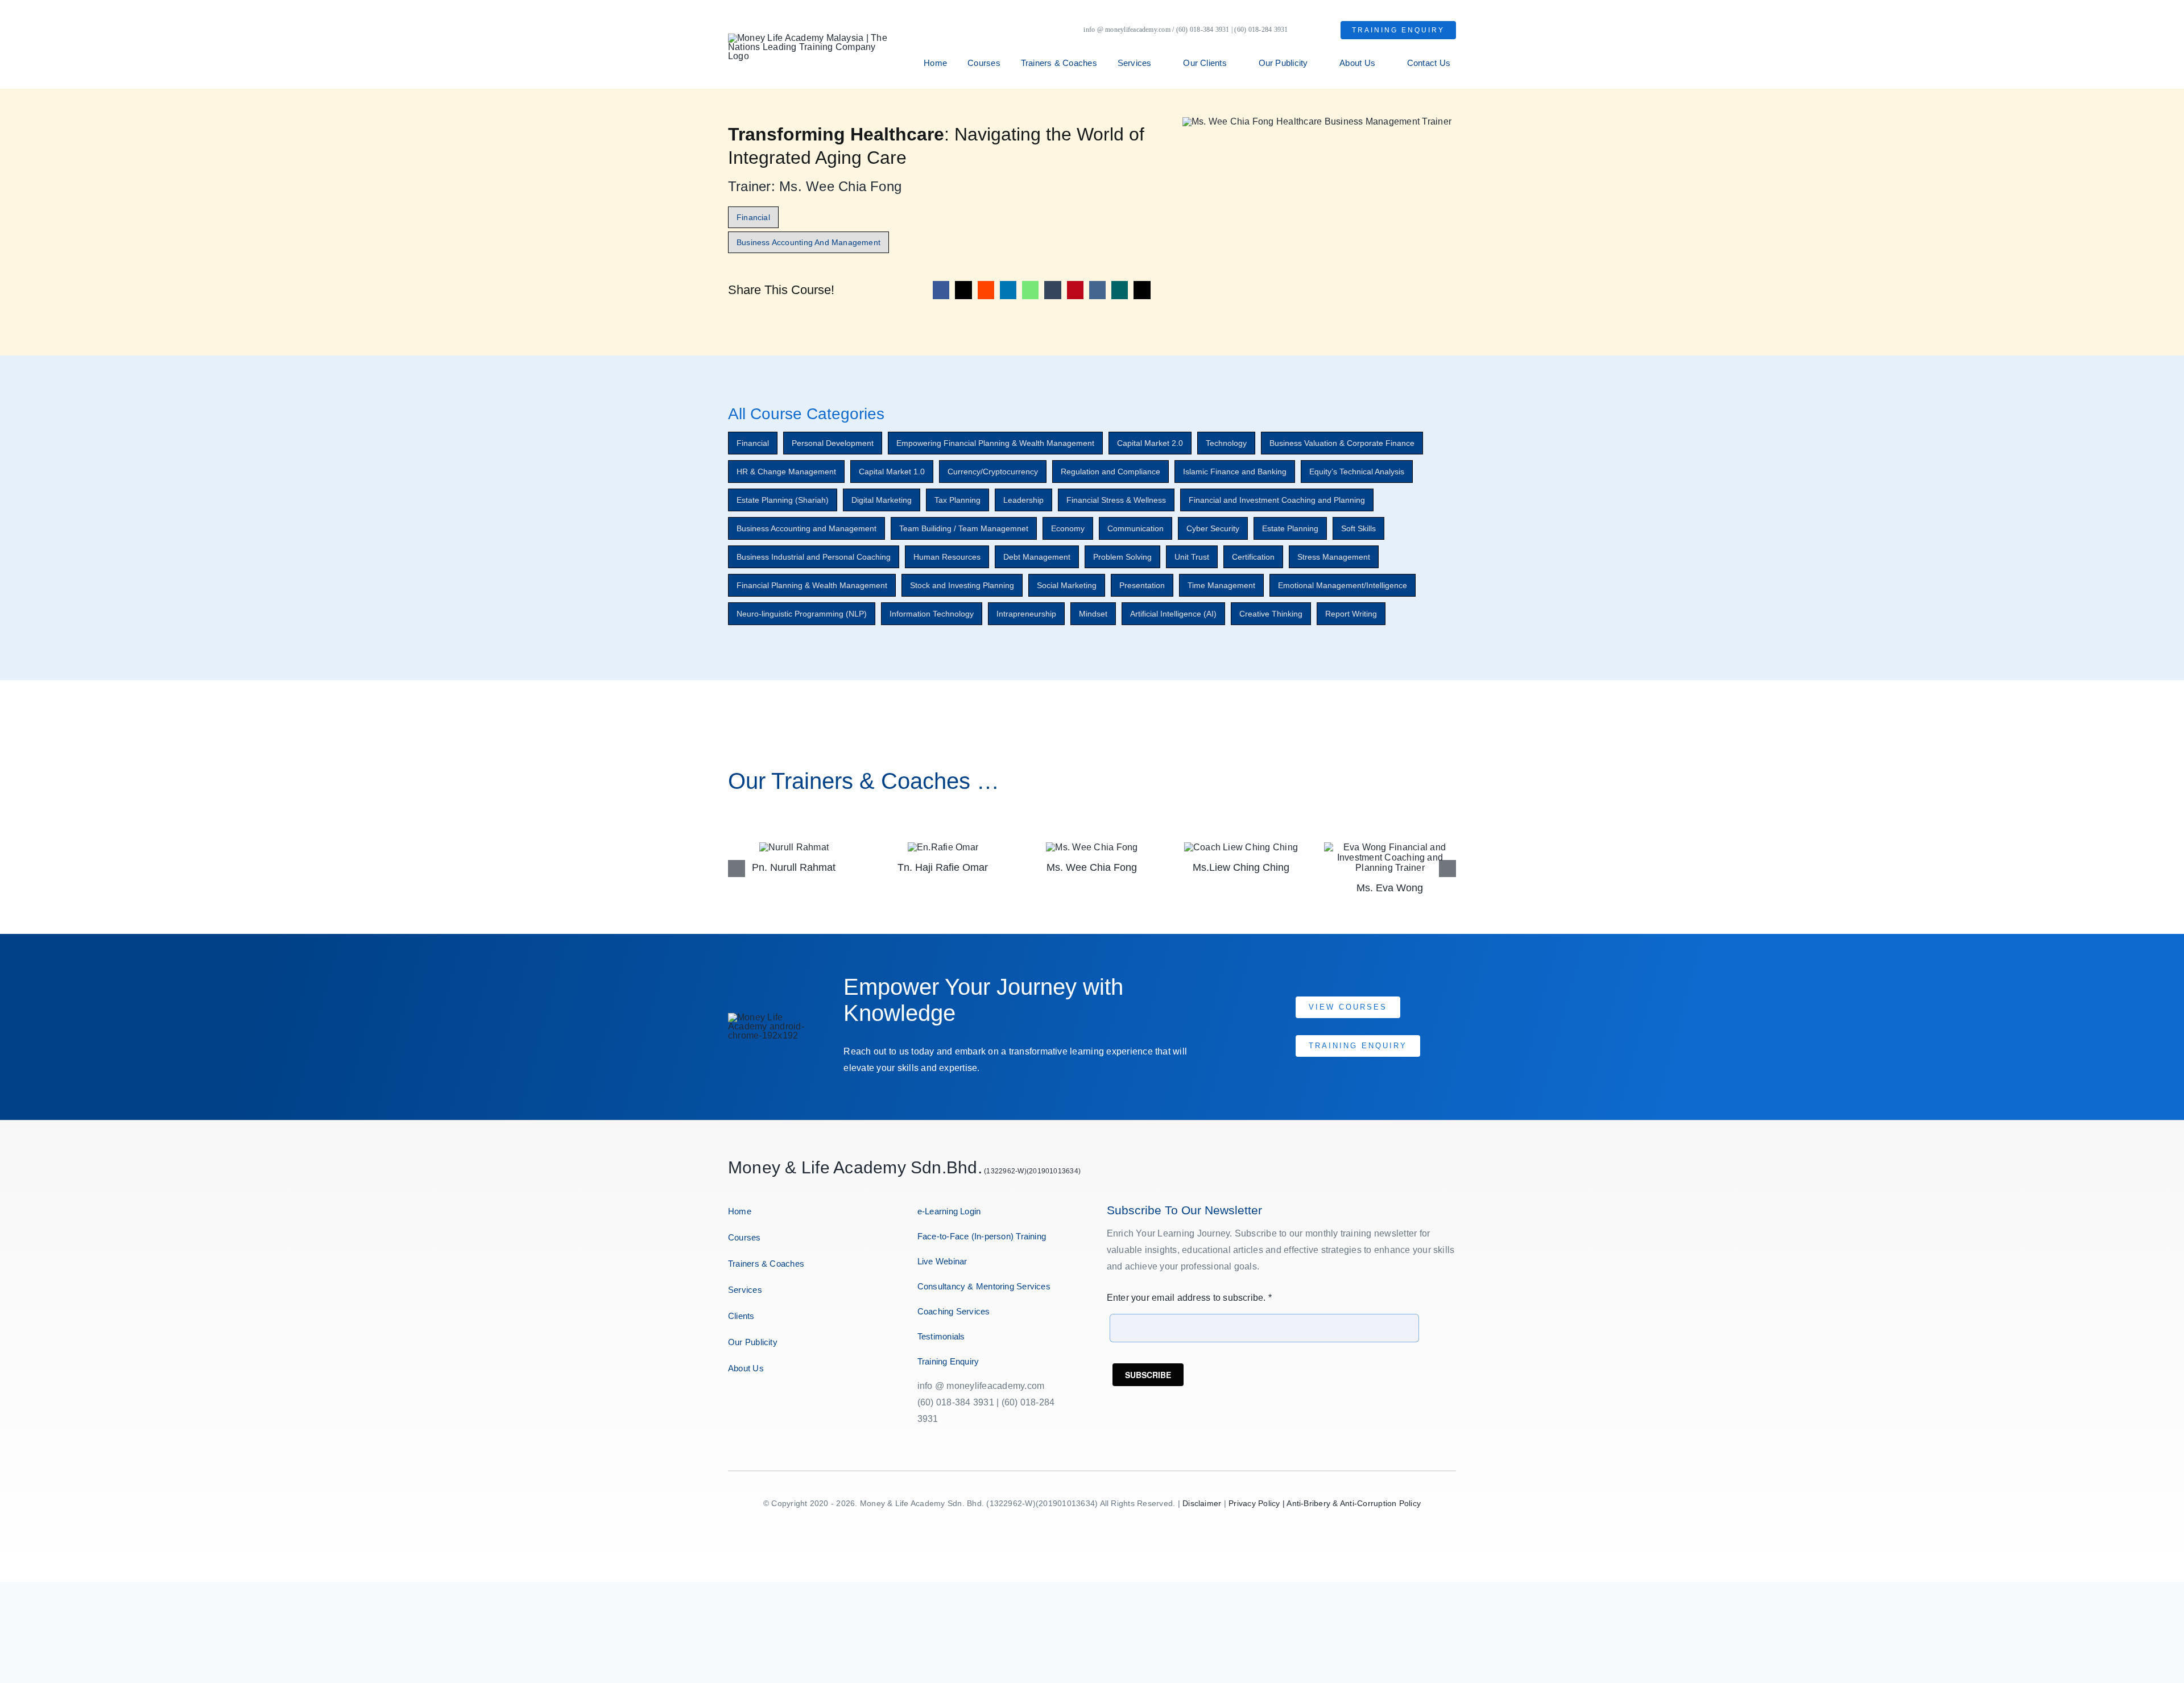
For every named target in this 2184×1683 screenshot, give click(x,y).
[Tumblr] (1052, 290)
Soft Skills (1358, 528)
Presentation (1142, 585)
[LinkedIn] (1008, 290)
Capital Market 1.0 (892, 472)
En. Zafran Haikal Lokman (1390, 867)
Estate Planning (1290, 528)
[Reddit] (986, 290)
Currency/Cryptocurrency (993, 472)
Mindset (1093, 614)
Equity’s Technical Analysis (1357, 472)
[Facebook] (941, 290)
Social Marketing (1067, 585)
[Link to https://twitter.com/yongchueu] (772, 1404)
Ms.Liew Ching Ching (1092, 867)
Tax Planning (957, 500)
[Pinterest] (1075, 290)
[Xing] (1120, 290)
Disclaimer (1202, 1503)
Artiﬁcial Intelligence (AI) (1173, 614)
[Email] (1142, 290)
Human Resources (947, 557)
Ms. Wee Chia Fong (943, 867)
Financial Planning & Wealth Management (812, 585)
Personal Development (833, 443)
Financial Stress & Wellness (1116, 500)
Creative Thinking (1271, 614)
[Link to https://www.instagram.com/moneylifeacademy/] (752, 1404)
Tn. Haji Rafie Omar (794, 867)
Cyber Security (1213, 528)
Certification (1253, 557)
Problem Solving (1122, 557)
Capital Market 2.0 (1150, 443)
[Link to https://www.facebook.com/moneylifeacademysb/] (733, 1404)
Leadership (1023, 500)
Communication (1136, 528)
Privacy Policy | (1258, 1503)
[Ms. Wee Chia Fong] (943, 847)
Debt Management (1037, 557)
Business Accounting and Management (806, 528)
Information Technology (932, 614)
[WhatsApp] (1030, 290)
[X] (963, 290)
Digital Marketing (882, 500)
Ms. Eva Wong (1241, 888)
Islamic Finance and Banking (1235, 472)
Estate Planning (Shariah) (783, 500)
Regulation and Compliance (1110, 472)
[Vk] (1097, 290)
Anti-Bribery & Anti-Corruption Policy (1354, 1503)
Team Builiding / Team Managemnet (964, 528)
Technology (1226, 443)
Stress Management (1334, 557)
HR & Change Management (786, 472)
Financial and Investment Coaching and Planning (1277, 500)
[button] (737, 869)
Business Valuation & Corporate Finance (1342, 443)
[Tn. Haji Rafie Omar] (794, 847)
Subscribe (1148, 1375)
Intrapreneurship (1026, 614)
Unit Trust (1192, 557)
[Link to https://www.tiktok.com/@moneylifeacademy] (813, 1404)
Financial (753, 443)
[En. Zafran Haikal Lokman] (1390, 847)
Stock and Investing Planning (962, 585)
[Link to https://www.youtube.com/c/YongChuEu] (792, 1404)
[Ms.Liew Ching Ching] (1092, 847)
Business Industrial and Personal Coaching (814, 557)
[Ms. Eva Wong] (1241, 847)
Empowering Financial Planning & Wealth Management (995, 443)
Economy (1068, 528)
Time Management (1221, 585)
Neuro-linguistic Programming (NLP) (802, 614)
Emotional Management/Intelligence (1343, 585)
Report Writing (1351, 614)
